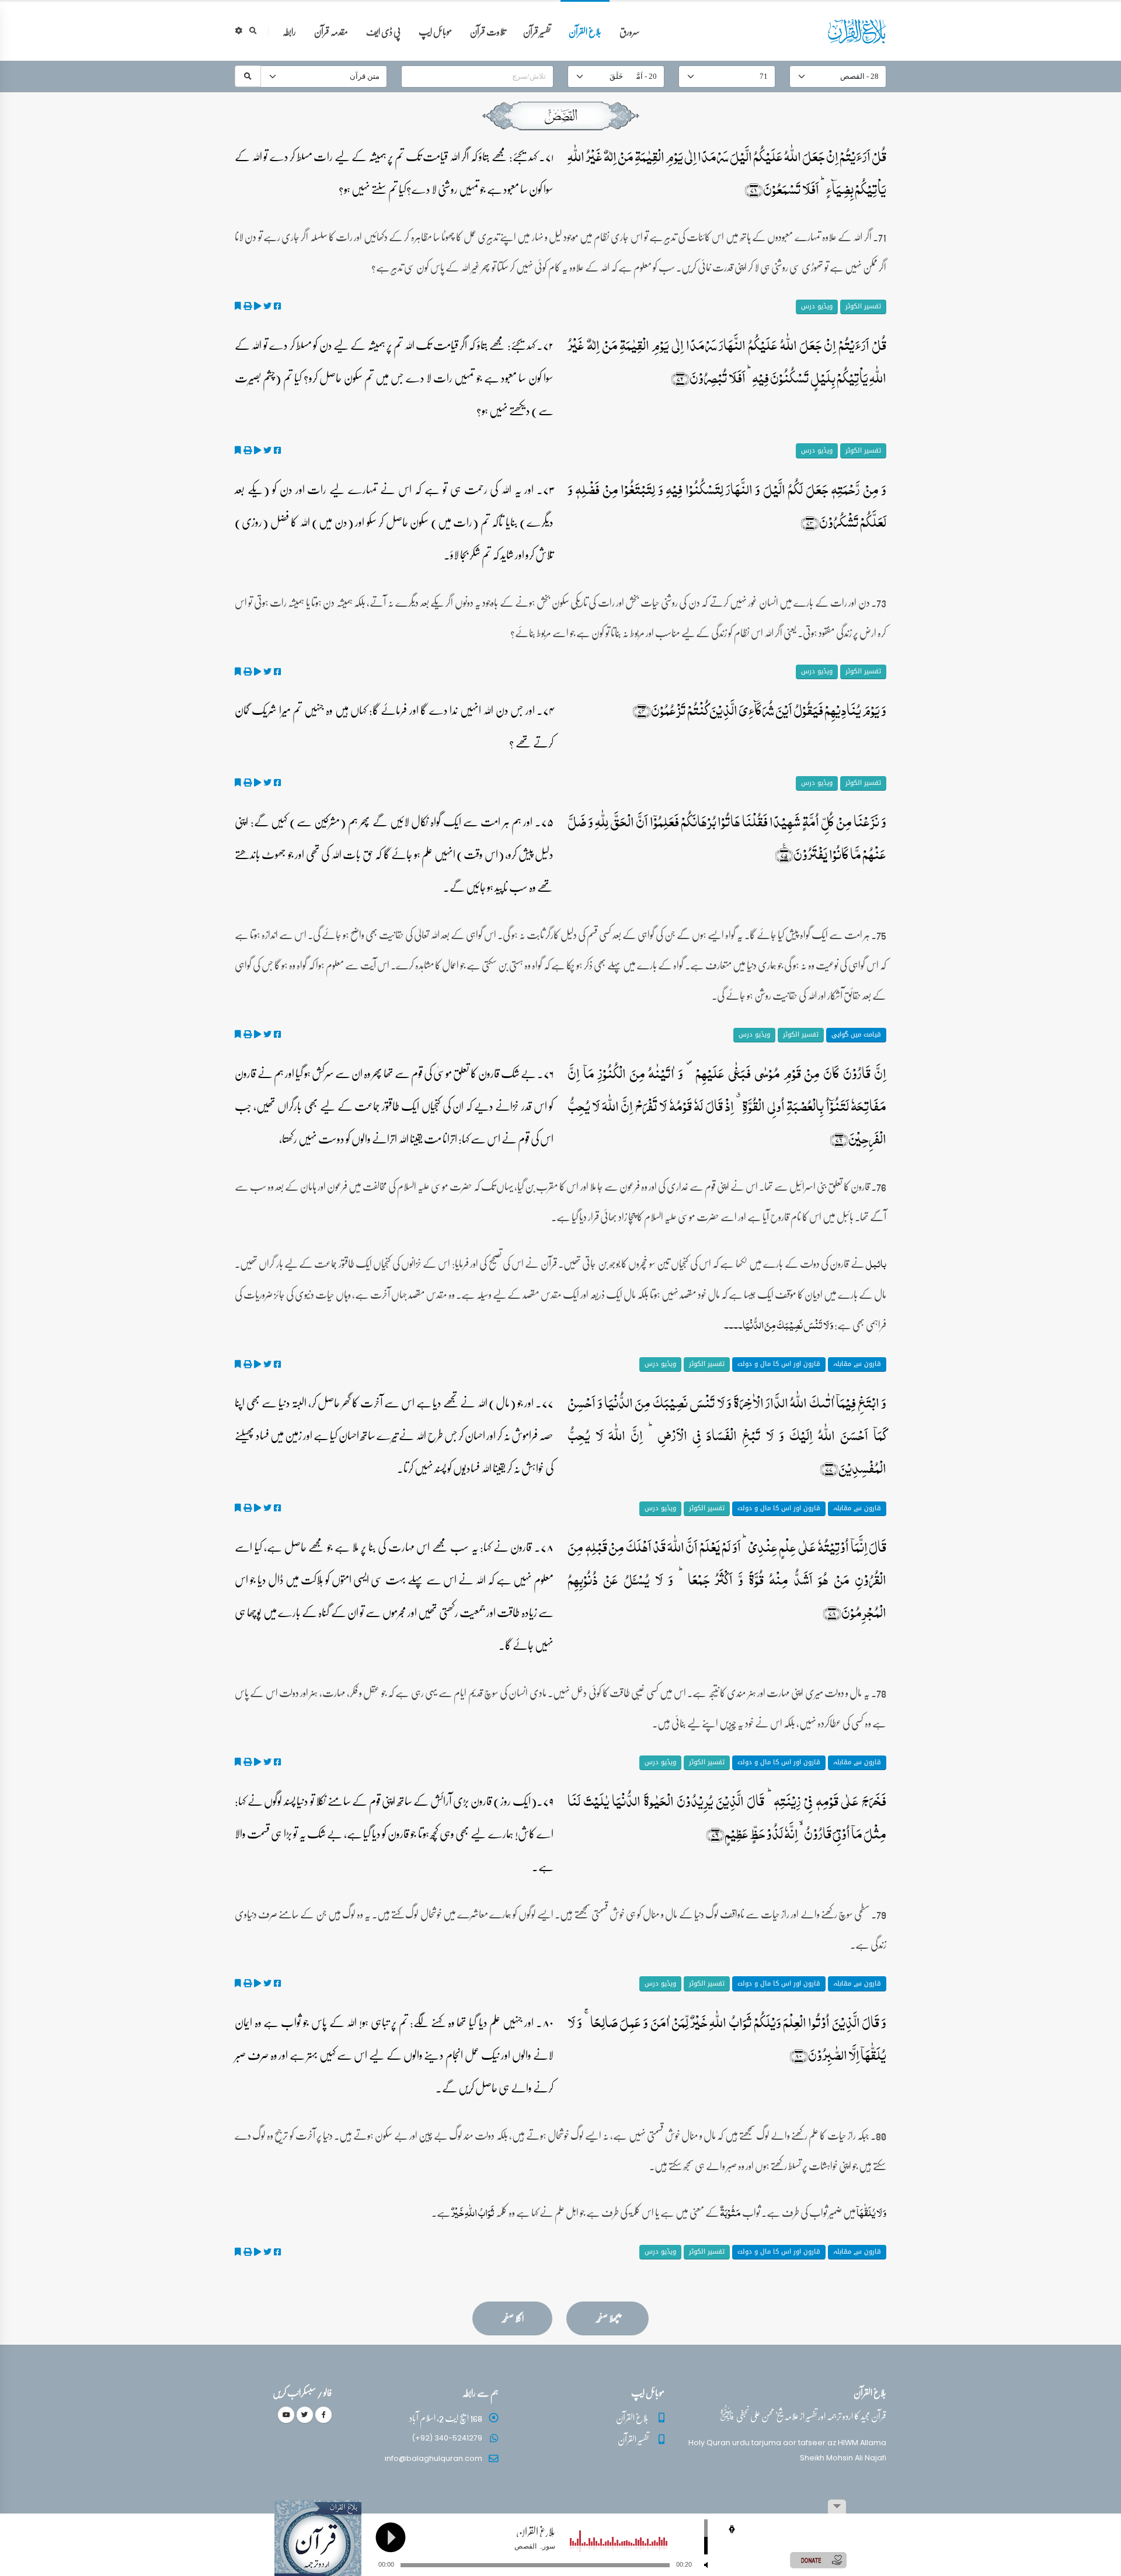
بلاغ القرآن (585, 31)
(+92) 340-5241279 (447, 2438)
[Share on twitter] (267, 306)
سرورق (630, 31)
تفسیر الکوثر (863, 306)
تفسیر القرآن (633, 2439)
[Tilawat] (257, 306)
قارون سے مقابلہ (857, 1364)
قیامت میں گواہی (856, 1035)
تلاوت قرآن (488, 31)
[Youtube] (286, 2415)
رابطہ (289, 31)
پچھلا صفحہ (608, 2318)
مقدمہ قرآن (331, 31)
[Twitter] (305, 2415)
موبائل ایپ (435, 31)
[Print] (248, 306)
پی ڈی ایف (383, 31)
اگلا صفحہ (512, 2318)
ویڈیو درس (817, 306)
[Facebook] (323, 2415)
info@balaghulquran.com (434, 2458)
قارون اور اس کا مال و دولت (779, 1364)
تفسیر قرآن (537, 31)
